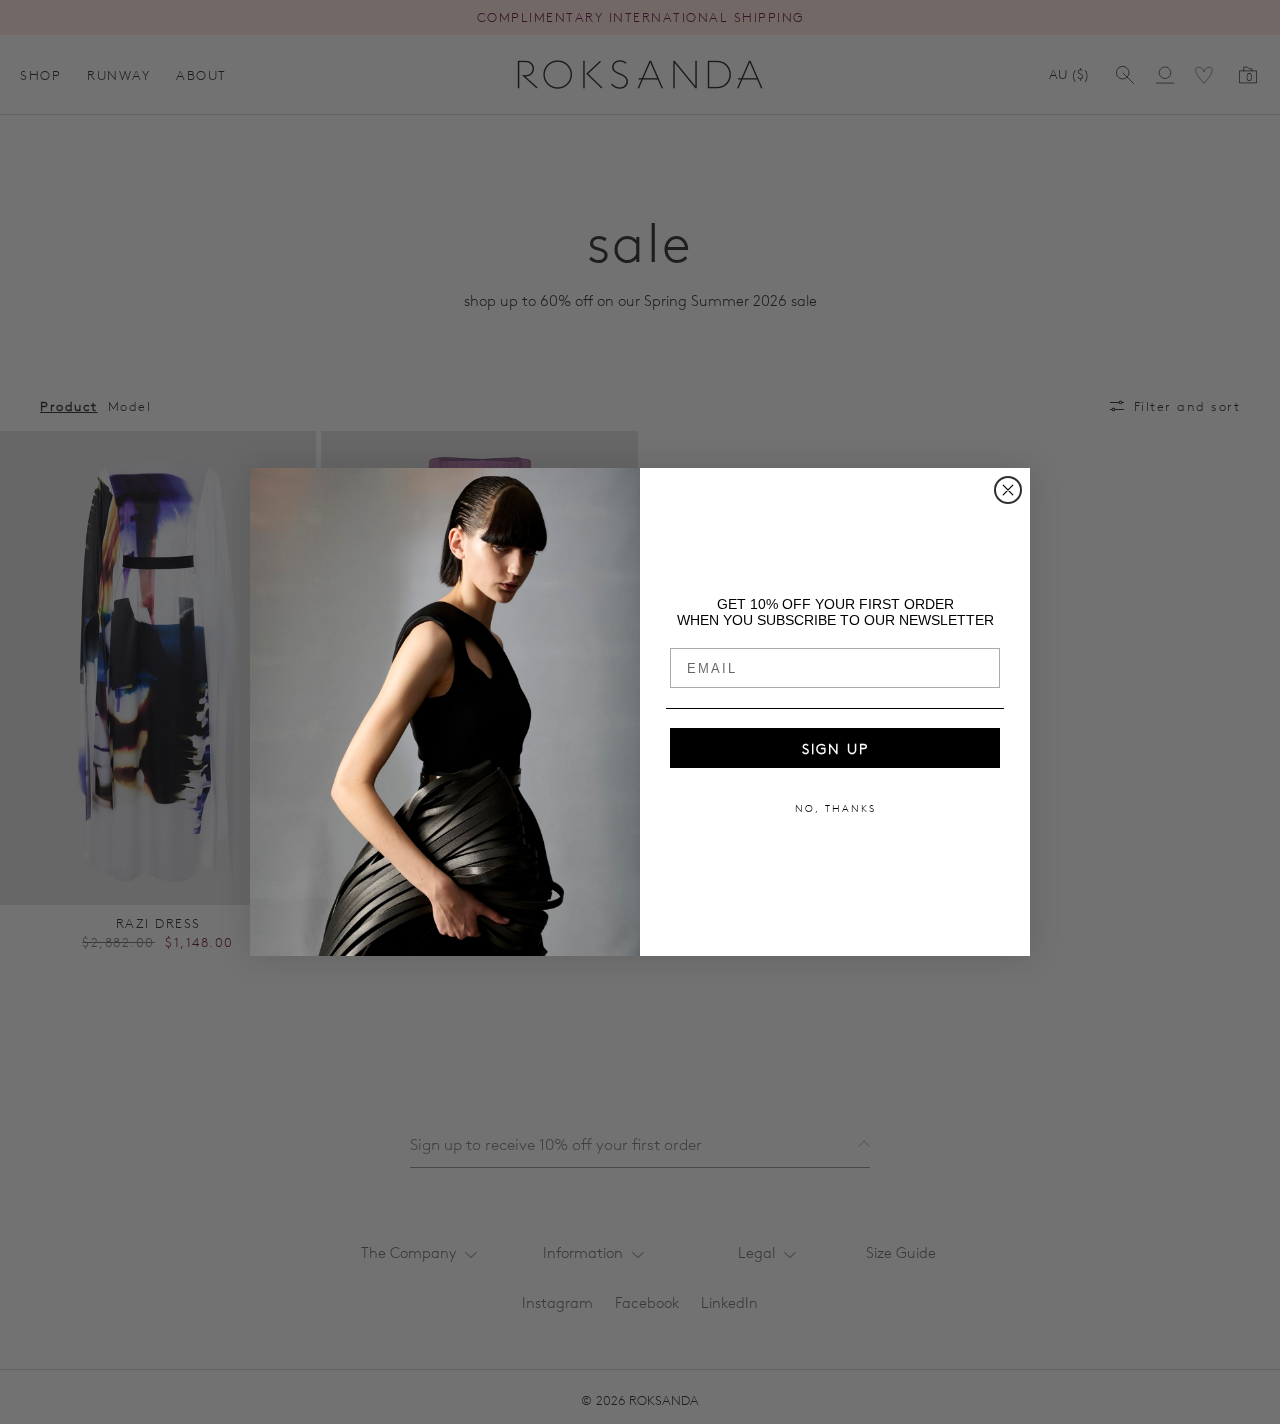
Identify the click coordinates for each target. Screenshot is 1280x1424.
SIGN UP (835, 748)
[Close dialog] (1008, 490)
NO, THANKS (835, 808)
